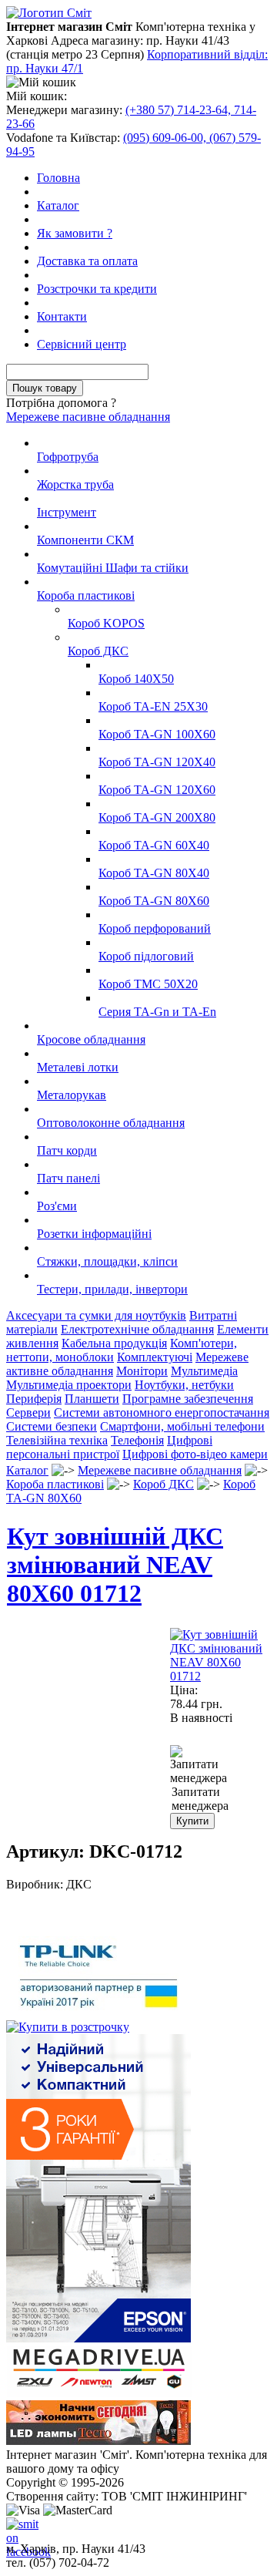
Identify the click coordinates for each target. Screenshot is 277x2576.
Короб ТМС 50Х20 (148, 984)
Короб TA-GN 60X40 (154, 845)
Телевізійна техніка (57, 1440)
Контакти (62, 316)
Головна (58, 178)
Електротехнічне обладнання (137, 1329)
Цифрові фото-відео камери (195, 1454)
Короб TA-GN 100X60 (157, 734)
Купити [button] (192, 1821)
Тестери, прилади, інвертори (112, 1289)
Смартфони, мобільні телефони (182, 1426)
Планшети (92, 1399)
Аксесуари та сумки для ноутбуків (96, 1315)
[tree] (138, 866)
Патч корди (67, 1150)
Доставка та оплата (87, 261)
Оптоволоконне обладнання (111, 1123)
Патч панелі (68, 1178)
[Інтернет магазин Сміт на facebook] (18, 2530)
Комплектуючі (155, 1357)
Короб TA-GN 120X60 (157, 790)
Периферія (34, 1399)
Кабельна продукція (114, 1343)
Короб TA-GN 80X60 (154, 901)
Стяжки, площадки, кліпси (107, 1261)
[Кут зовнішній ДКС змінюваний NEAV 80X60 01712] (220, 1676)
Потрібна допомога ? (61, 403)
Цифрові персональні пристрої (109, 1447)
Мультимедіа (204, 1371)
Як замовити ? (75, 233)
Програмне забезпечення (188, 1399)
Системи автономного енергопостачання (162, 1412)
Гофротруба (68, 457)
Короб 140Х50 (136, 679)
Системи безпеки (52, 1426)
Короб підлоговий (146, 956)
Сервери (28, 1412)
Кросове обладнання (91, 1039)
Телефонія (137, 1440)
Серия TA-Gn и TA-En (157, 1012)
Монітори (142, 1371)
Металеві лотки (78, 1067)
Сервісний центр (82, 344)
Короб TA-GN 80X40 (154, 873)
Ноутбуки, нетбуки (184, 1385)
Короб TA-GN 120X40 (157, 762)
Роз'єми (57, 1206)
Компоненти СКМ (85, 540)
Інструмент (67, 512)
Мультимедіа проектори (69, 1385)
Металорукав (72, 1095)
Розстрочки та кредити (97, 289)
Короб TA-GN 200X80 (157, 817)
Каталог (58, 205)
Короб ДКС (98, 651)
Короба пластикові (86, 595)
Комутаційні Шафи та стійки (113, 568)
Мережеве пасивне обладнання (88, 417)
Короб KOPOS (106, 623)
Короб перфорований (155, 928)
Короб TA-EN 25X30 (153, 706)
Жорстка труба (75, 484)
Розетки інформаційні (94, 1234)
